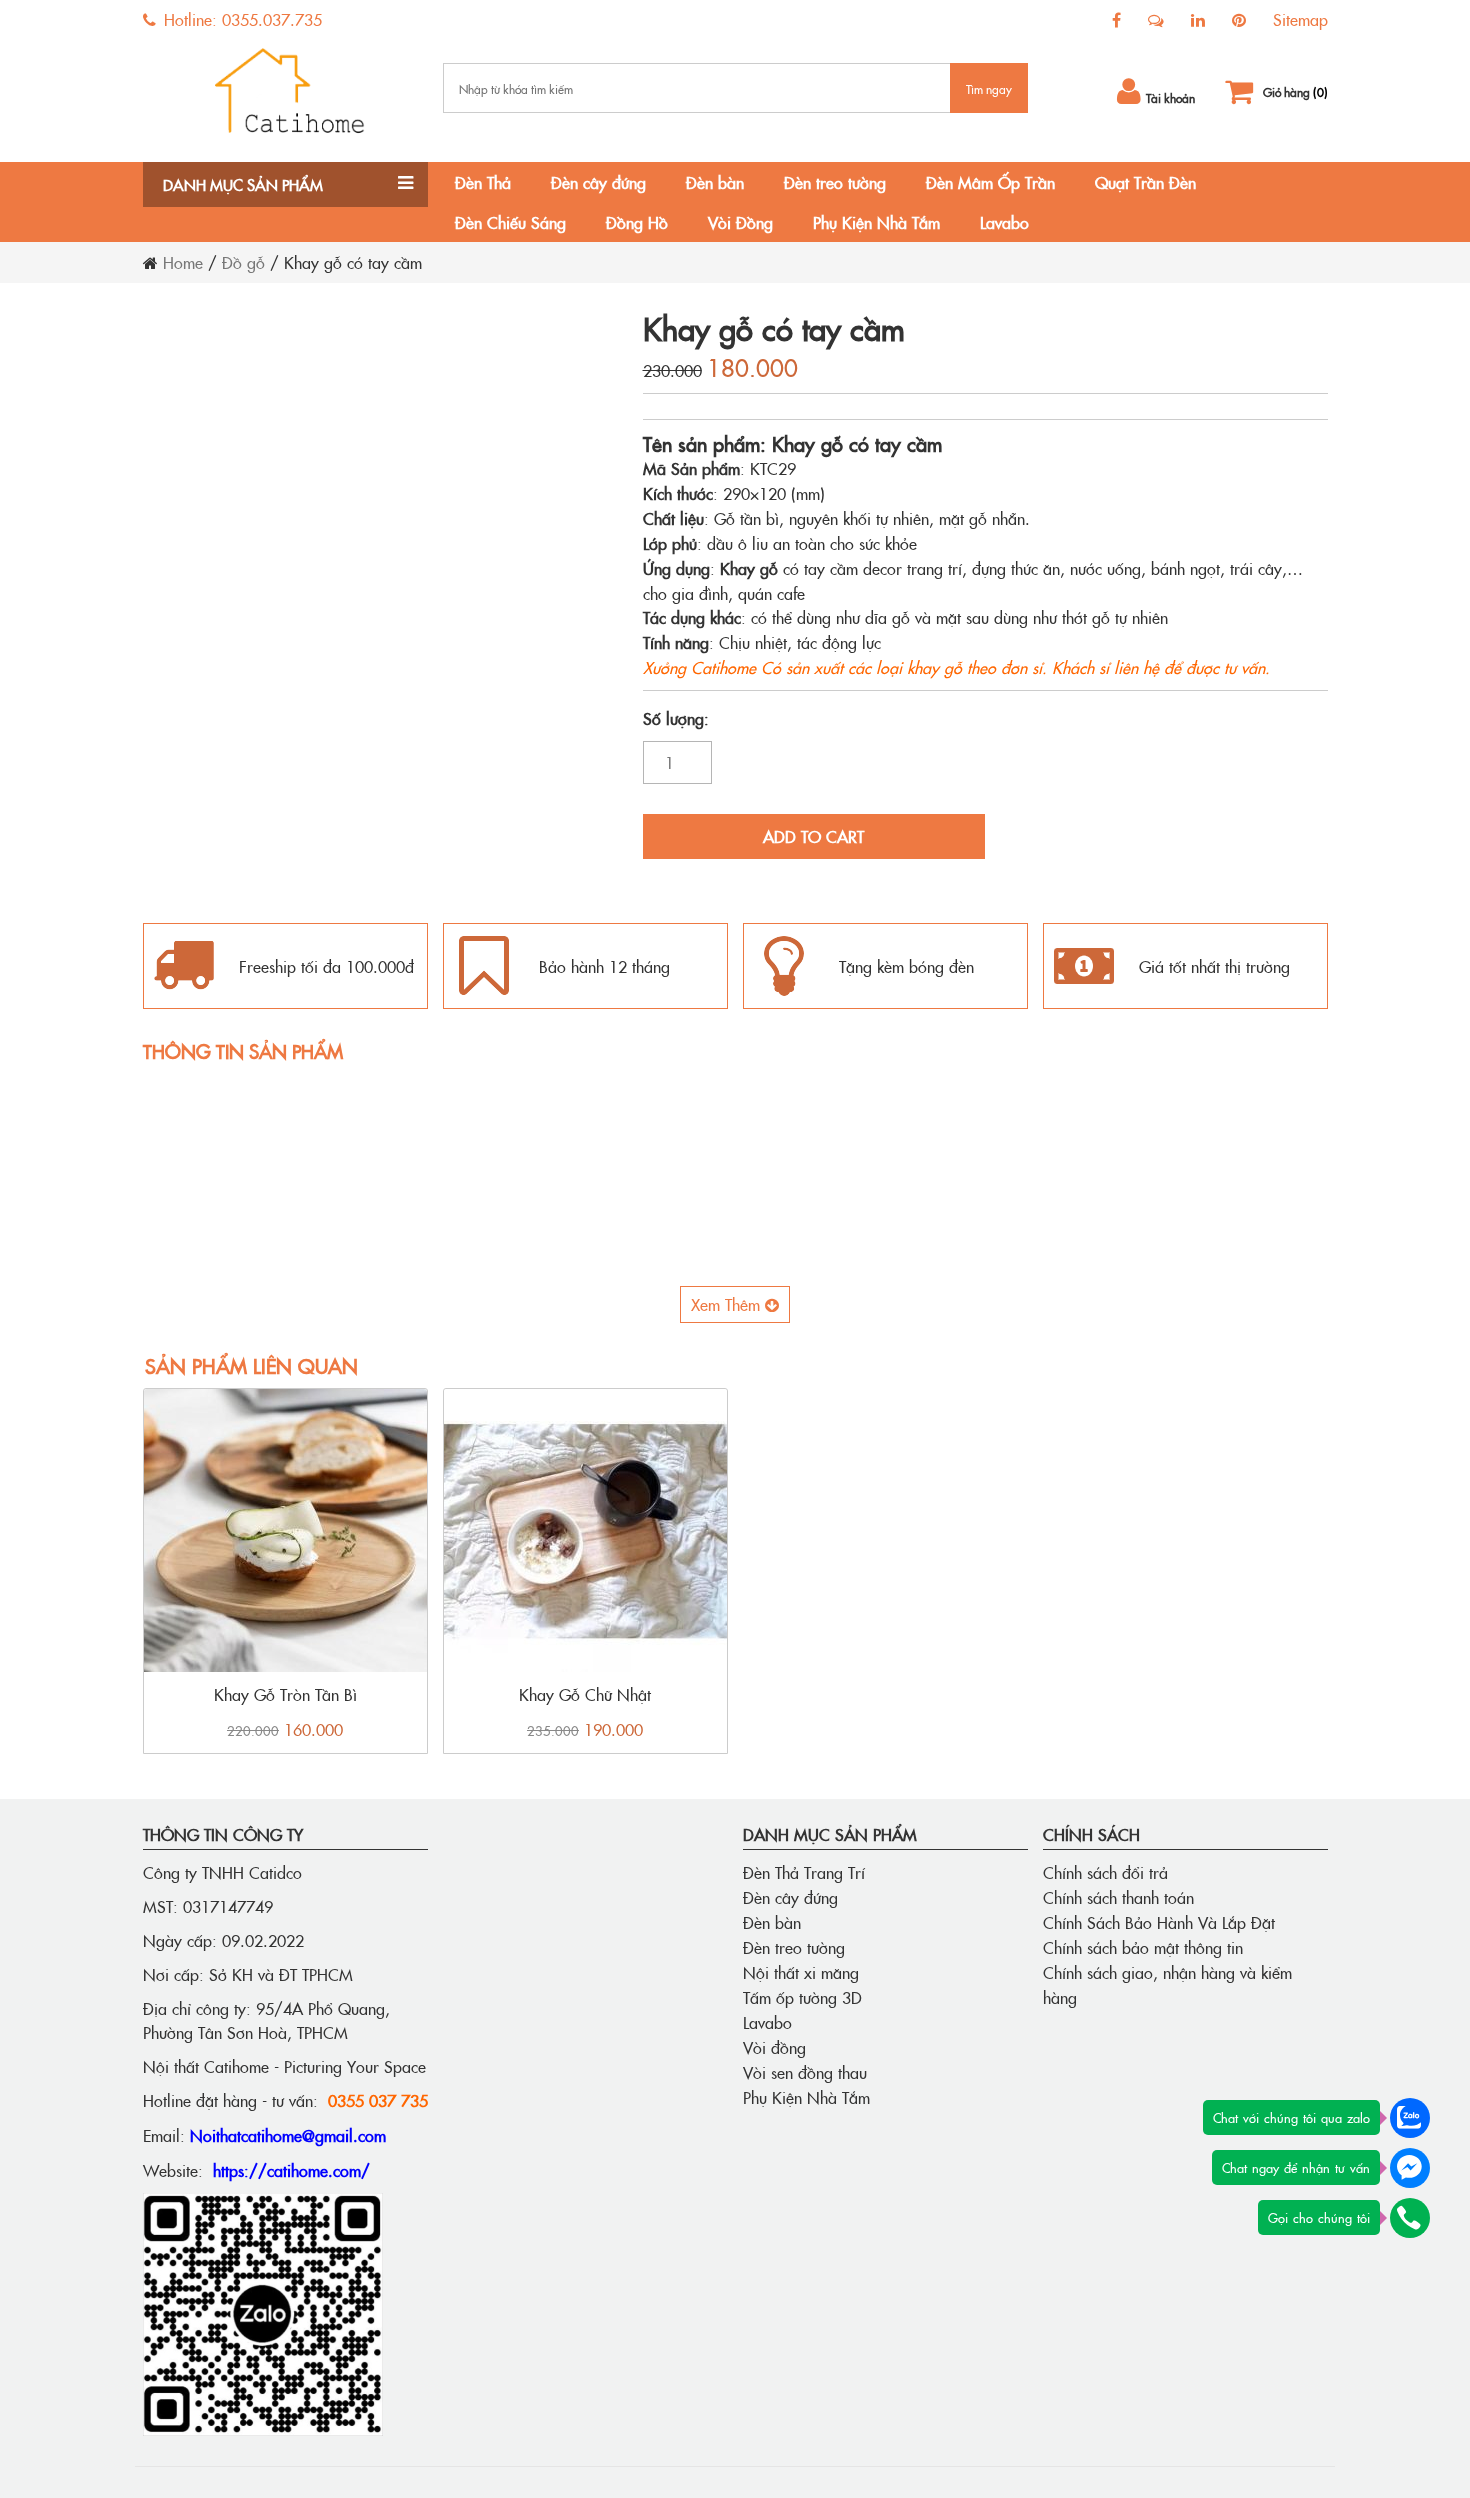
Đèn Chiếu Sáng (510, 222)
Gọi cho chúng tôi (1319, 2217)
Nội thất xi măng (801, 1972)
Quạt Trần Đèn (1145, 182)
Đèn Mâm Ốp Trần (990, 182)
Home (183, 262)
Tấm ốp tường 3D (802, 1997)
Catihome (723, 667)
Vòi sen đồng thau (805, 2072)
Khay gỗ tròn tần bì (285, 1694)
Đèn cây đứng (598, 182)
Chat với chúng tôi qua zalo (1291, 2117)
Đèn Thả (483, 182)
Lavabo (1004, 222)
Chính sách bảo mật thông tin (1143, 1947)
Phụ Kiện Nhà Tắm (876, 222)
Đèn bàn (715, 182)
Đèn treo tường (835, 182)
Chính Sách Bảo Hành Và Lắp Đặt (1159, 1922)
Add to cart (813, 836)
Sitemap (1300, 19)
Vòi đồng (774, 2047)
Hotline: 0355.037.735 (240, 19)
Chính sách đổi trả (1105, 1872)
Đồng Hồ (637, 222)
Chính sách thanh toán (1118, 1897)
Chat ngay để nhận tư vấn (1296, 2167)
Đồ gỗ (243, 262)
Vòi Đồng (740, 222)
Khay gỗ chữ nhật (585, 1694)
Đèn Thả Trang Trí (804, 1872)
